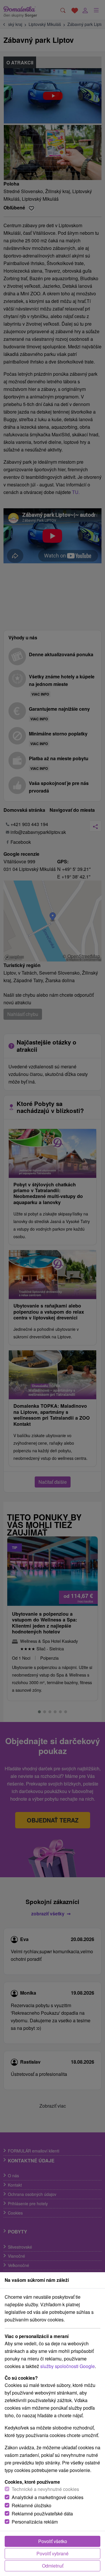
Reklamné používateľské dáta (42, 2514)
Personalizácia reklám (35, 2522)
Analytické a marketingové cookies (48, 2497)
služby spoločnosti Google (68, 2366)
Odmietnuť (53, 2566)
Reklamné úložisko (32, 2505)
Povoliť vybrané (52, 2553)
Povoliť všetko (53, 2541)
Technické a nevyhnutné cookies (45, 2489)
